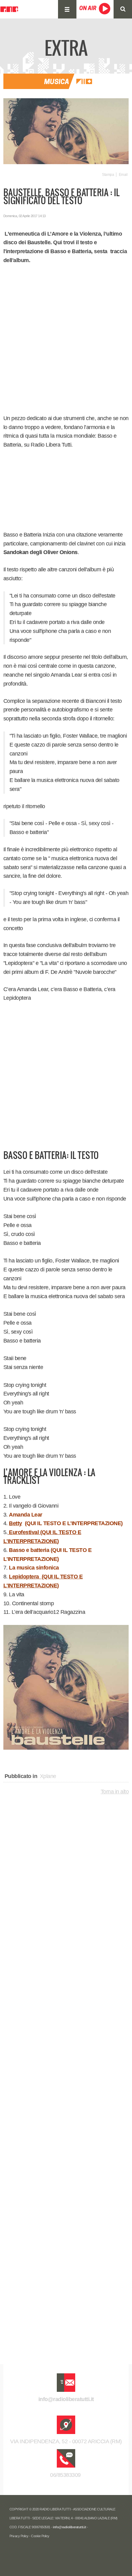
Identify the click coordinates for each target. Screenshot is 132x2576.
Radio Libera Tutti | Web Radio (9, 9)
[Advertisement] (66, 339)
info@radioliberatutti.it (66, 2399)
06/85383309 (66, 2475)
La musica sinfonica (34, 1568)
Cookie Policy (40, 2536)
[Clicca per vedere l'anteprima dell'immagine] (66, 131)
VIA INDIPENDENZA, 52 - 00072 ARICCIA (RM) (66, 2441)
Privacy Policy (19, 2536)
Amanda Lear (26, 1515)
